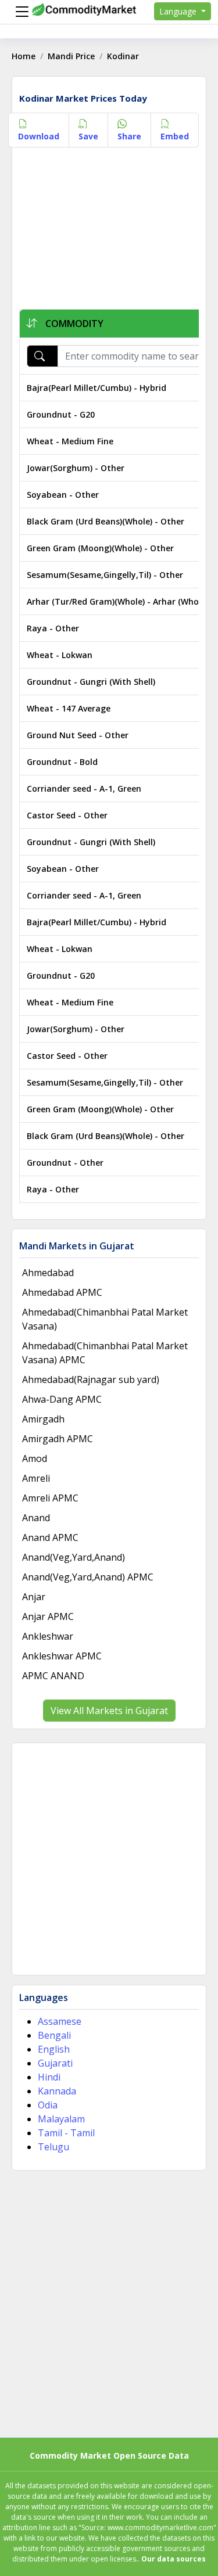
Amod (35, 1458)
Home (24, 56)
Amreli (36, 1478)
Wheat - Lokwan (60, 655)
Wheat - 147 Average (69, 708)
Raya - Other (53, 628)
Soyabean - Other (63, 495)
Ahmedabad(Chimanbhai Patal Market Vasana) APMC (105, 1353)
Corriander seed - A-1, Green (84, 788)
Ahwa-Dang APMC (62, 1399)
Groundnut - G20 (61, 414)
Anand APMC (50, 1537)
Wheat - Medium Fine (70, 441)
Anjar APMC (48, 1616)
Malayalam (61, 2119)
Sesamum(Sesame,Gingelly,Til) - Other (105, 575)
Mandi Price (71, 56)
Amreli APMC (50, 1498)
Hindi (49, 2077)
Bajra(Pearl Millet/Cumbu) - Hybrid (97, 388)
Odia (48, 2105)
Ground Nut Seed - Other (78, 735)
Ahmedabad (48, 1273)
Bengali (54, 2035)
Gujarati (55, 2063)
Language (179, 11)
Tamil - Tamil (66, 2133)
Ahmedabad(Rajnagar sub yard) (91, 1379)
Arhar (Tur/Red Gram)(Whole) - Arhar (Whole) (117, 601)
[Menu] (19, 12)
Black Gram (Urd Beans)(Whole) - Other (106, 521)
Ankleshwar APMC (62, 1656)
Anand (36, 1518)
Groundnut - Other (65, 1163)
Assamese (60, 2021)
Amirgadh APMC (58, 1439)
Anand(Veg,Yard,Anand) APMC (88, 1577)
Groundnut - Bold (62, 762)
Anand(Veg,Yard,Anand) (74, 1557)
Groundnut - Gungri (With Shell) (91, 682)
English (54, 2049)
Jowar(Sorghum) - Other (76, 468)
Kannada (57, 2091)
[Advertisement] (109, 231)
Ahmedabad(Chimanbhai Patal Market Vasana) (105, 1319)
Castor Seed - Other (67, 815)
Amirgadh (43, 1419)
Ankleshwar (48, 1636)
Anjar (34, 1597)
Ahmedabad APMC (62, 1292)
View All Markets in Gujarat (109, 1711)
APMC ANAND (53, 1676)
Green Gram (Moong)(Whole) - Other (100, 548)
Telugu (53, 2147)
